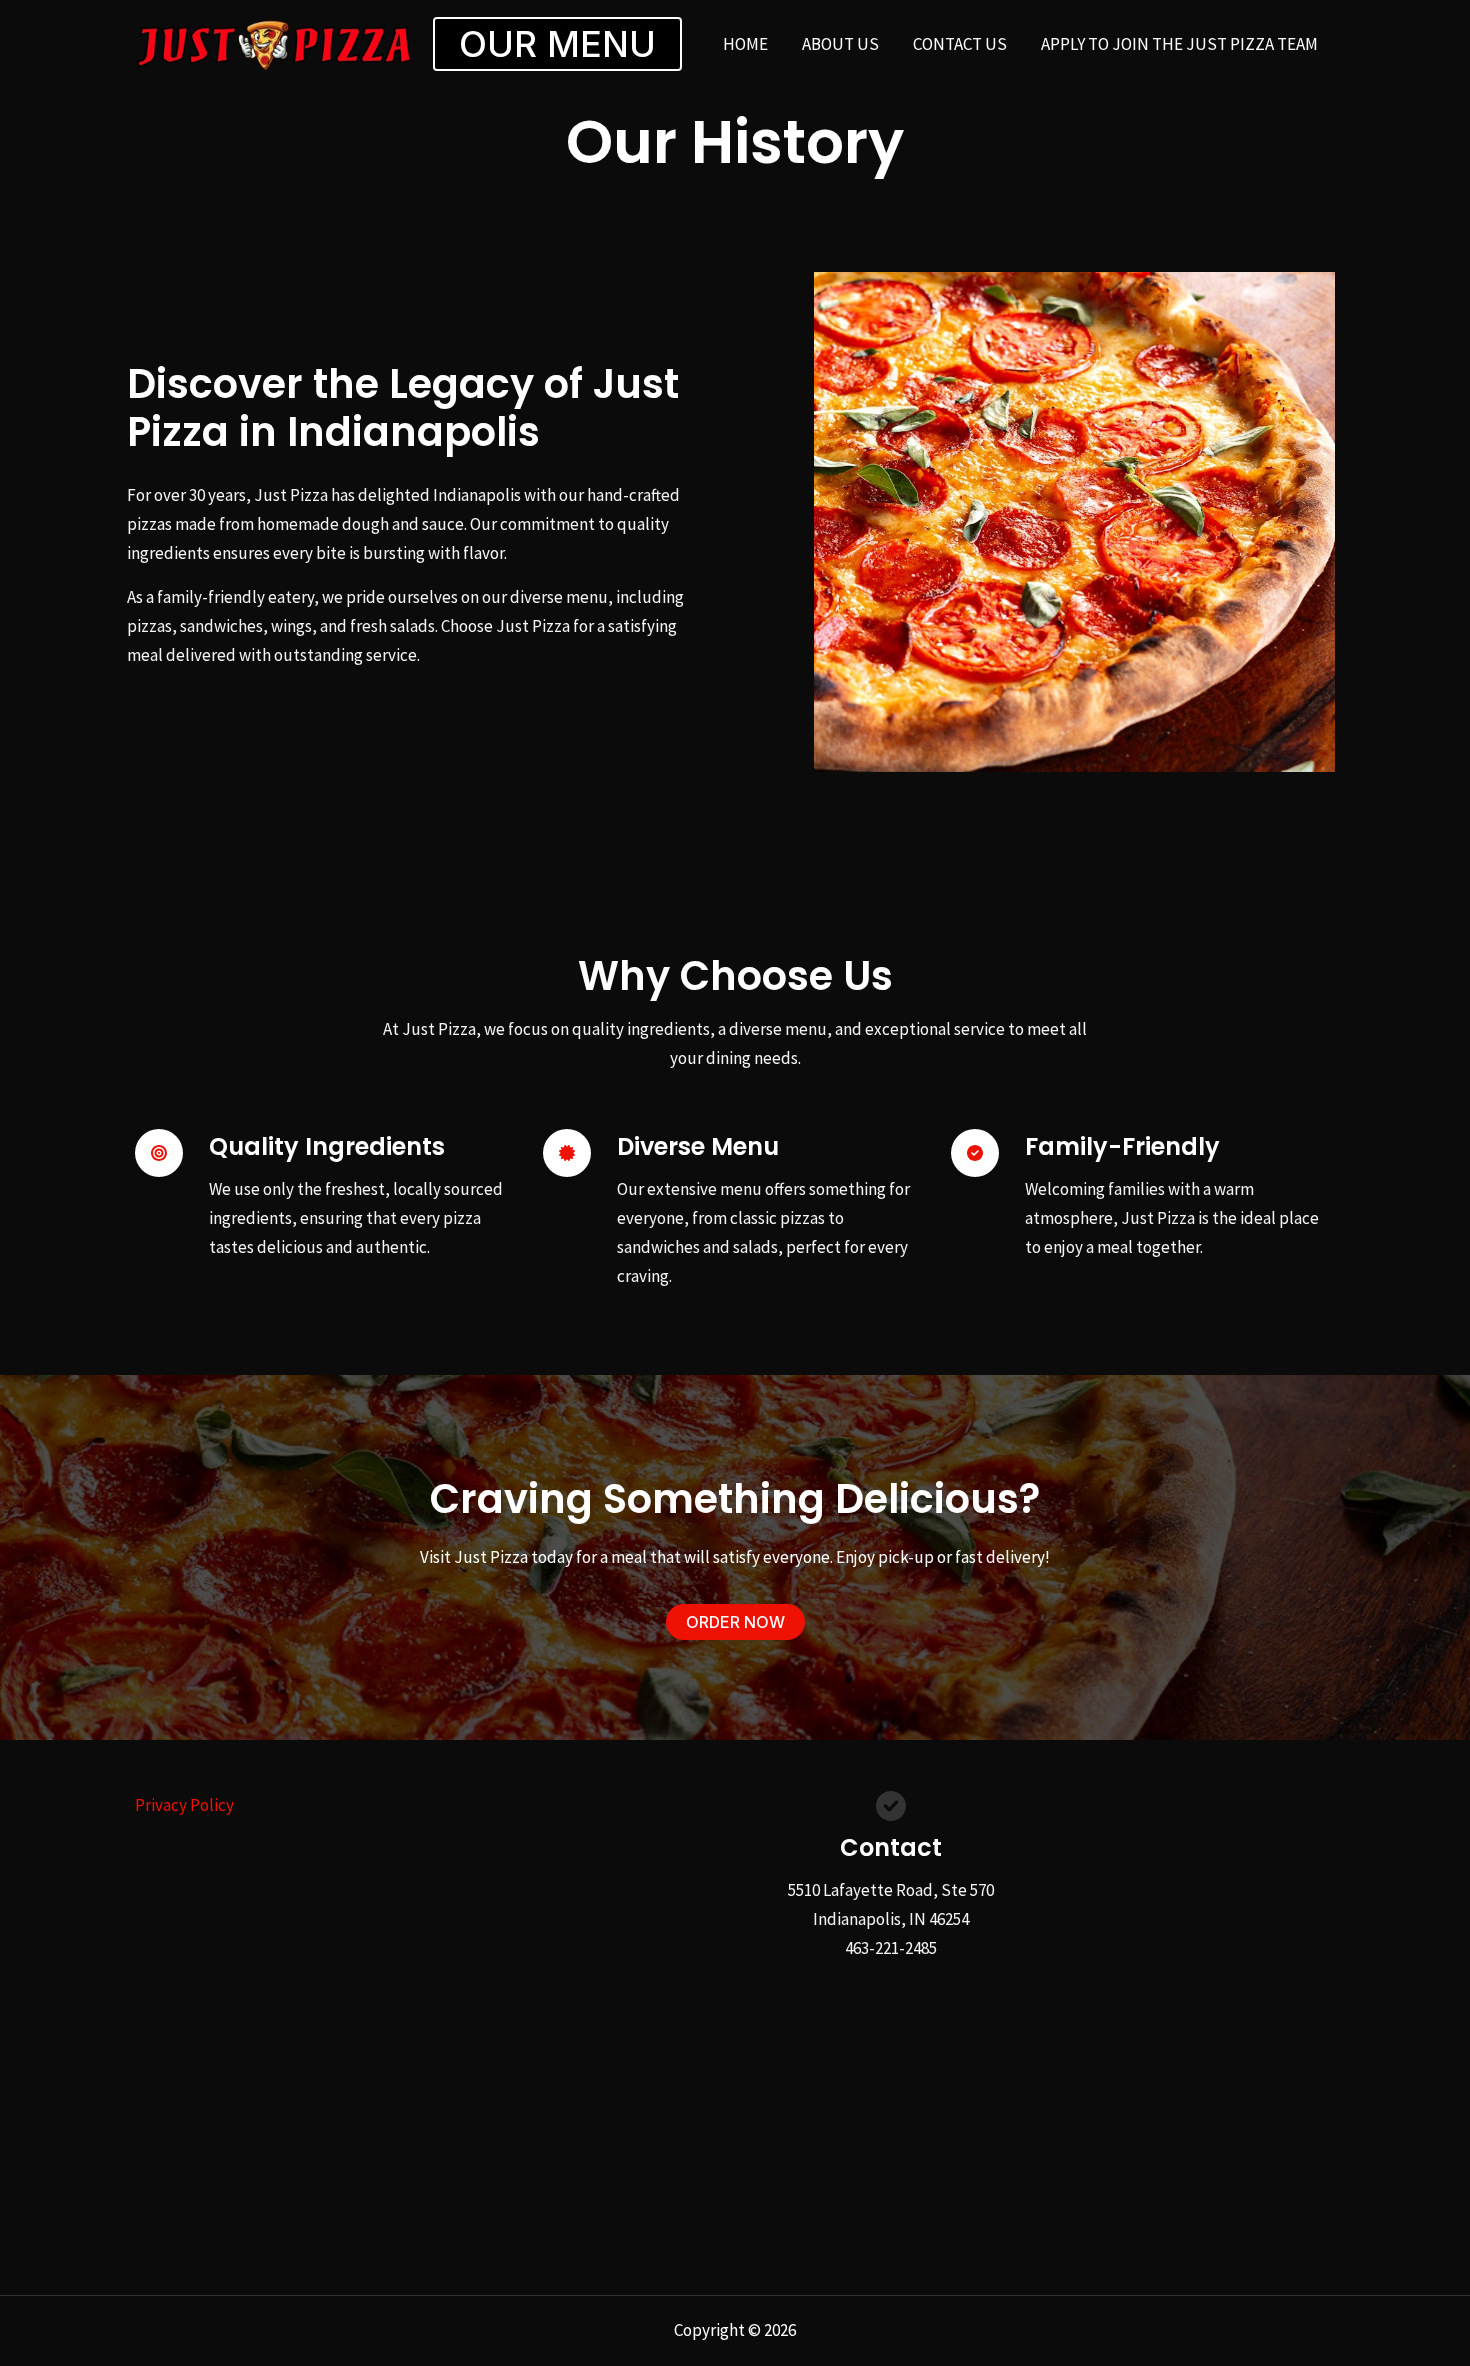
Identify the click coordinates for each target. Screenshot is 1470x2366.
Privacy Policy (184, 1805)
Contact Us (960, 44)
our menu (557, 44)
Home (745, 44)
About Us (840, 44)
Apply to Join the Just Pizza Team (1179, 44)
